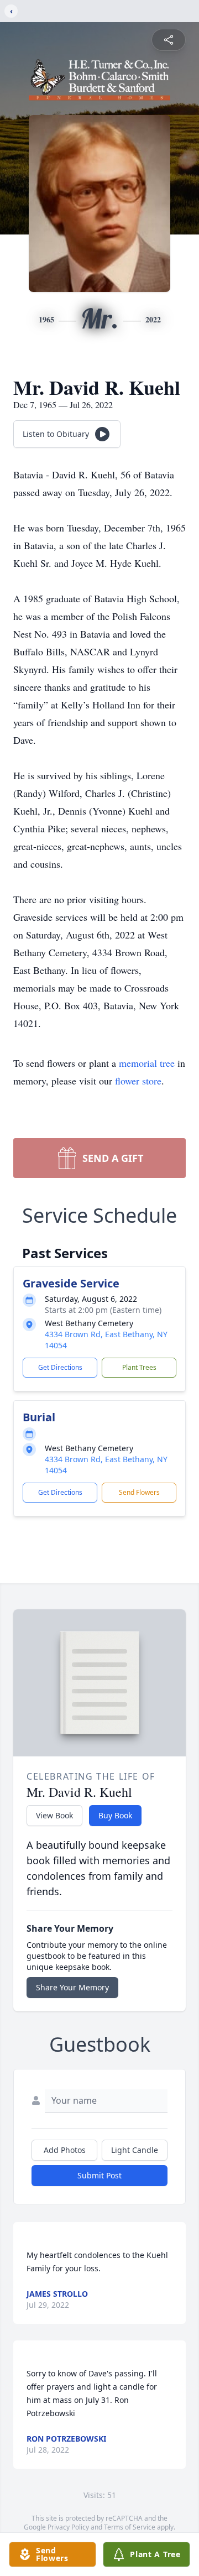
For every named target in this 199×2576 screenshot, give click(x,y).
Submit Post (99, 2175)
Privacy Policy (68, 2527)
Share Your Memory (72, 1987)
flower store (138, 1081)
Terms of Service (130, 2527)
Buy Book (115, 1815)
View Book (54, 1815)
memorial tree (147, 1063)
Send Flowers (139, 1492)
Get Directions (60, 1367)
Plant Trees (139, 1367)
